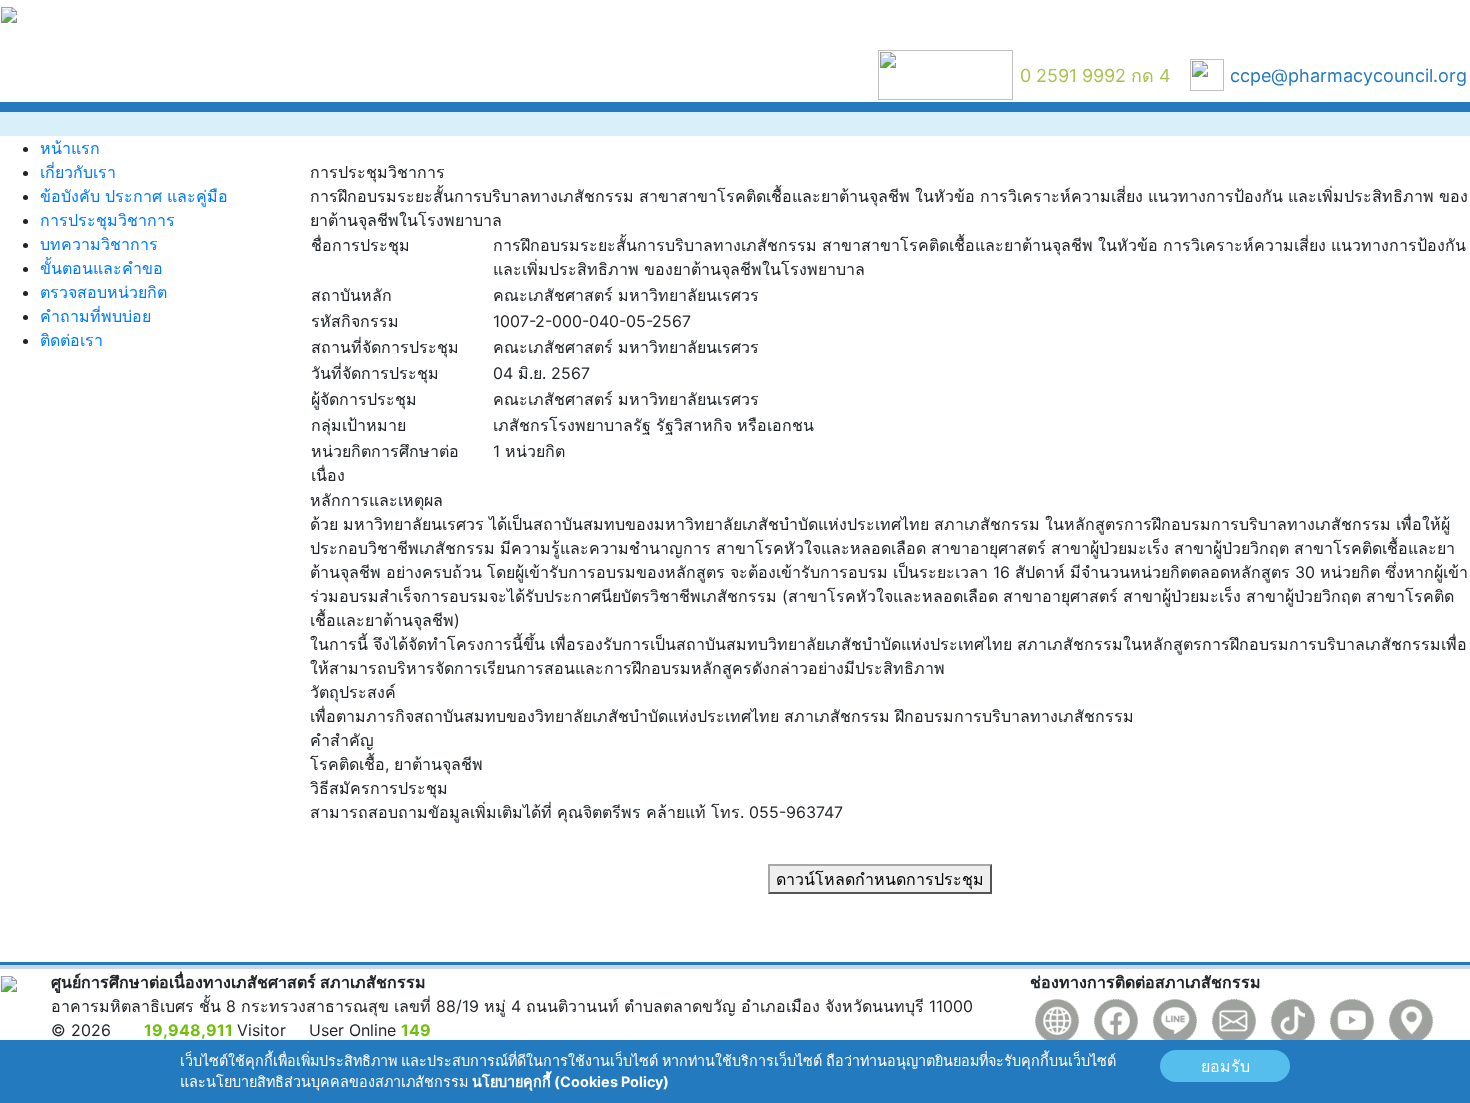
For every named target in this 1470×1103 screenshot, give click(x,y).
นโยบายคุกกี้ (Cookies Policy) (570, 1081)
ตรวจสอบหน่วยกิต (103, 292)
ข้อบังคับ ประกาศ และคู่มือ (134, 196)
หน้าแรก (70, 148)
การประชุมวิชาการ (107, 220)
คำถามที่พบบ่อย (95, 316)
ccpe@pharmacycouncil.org (1348, 75)
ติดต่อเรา (71, 340)
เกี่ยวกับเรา (78, 172)
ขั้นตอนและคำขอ (101, 268)
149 (416, 1030)
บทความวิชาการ (99, 244)
